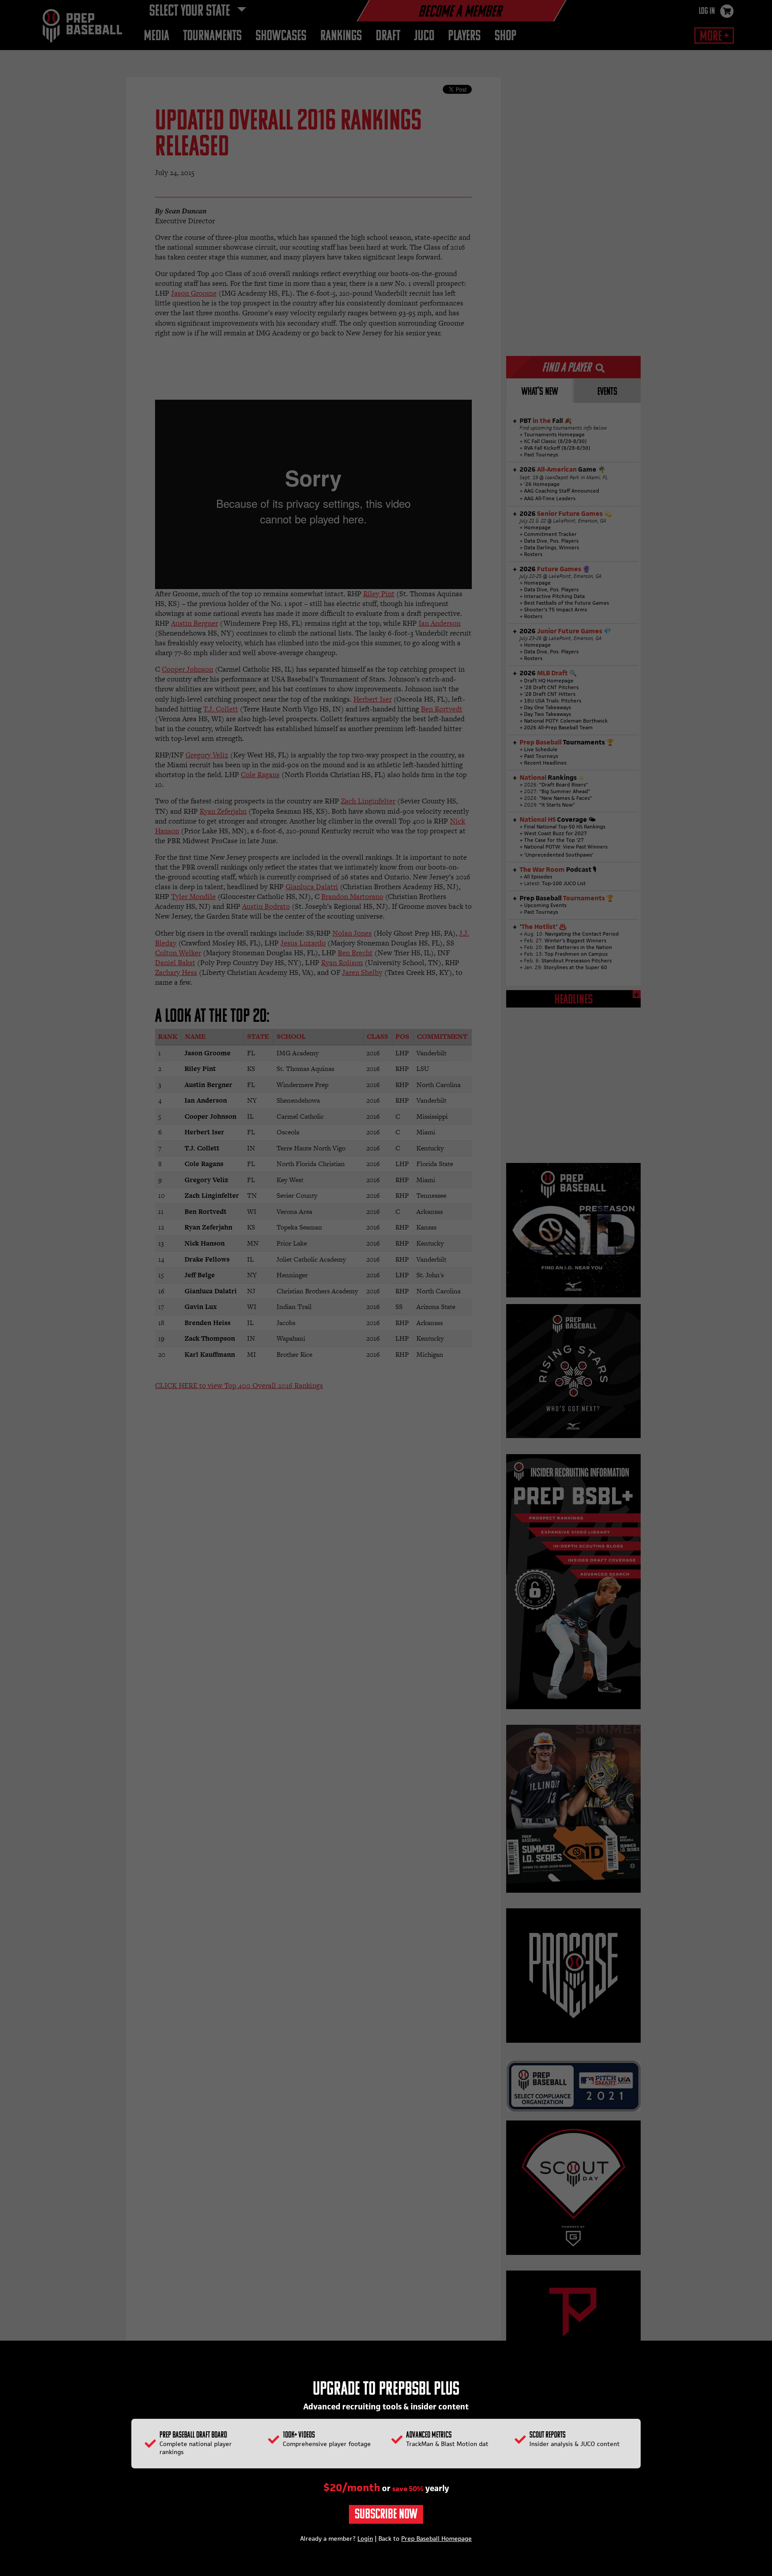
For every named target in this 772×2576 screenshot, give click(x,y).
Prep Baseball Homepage (436, 2538)
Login (365, 2538)
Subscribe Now (386, 2515)
